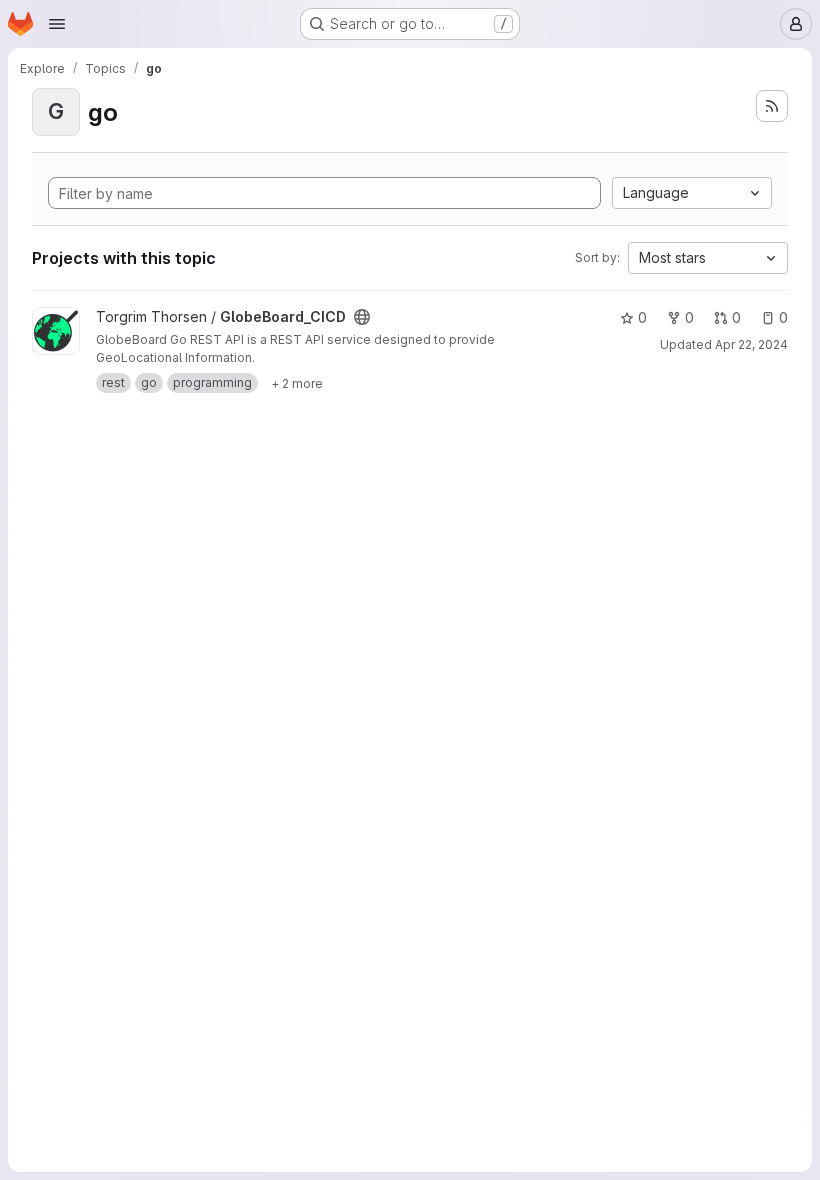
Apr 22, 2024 (751, 344)
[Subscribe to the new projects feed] (772, 106)
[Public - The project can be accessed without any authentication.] (362, 317)
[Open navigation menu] (57, 24)
